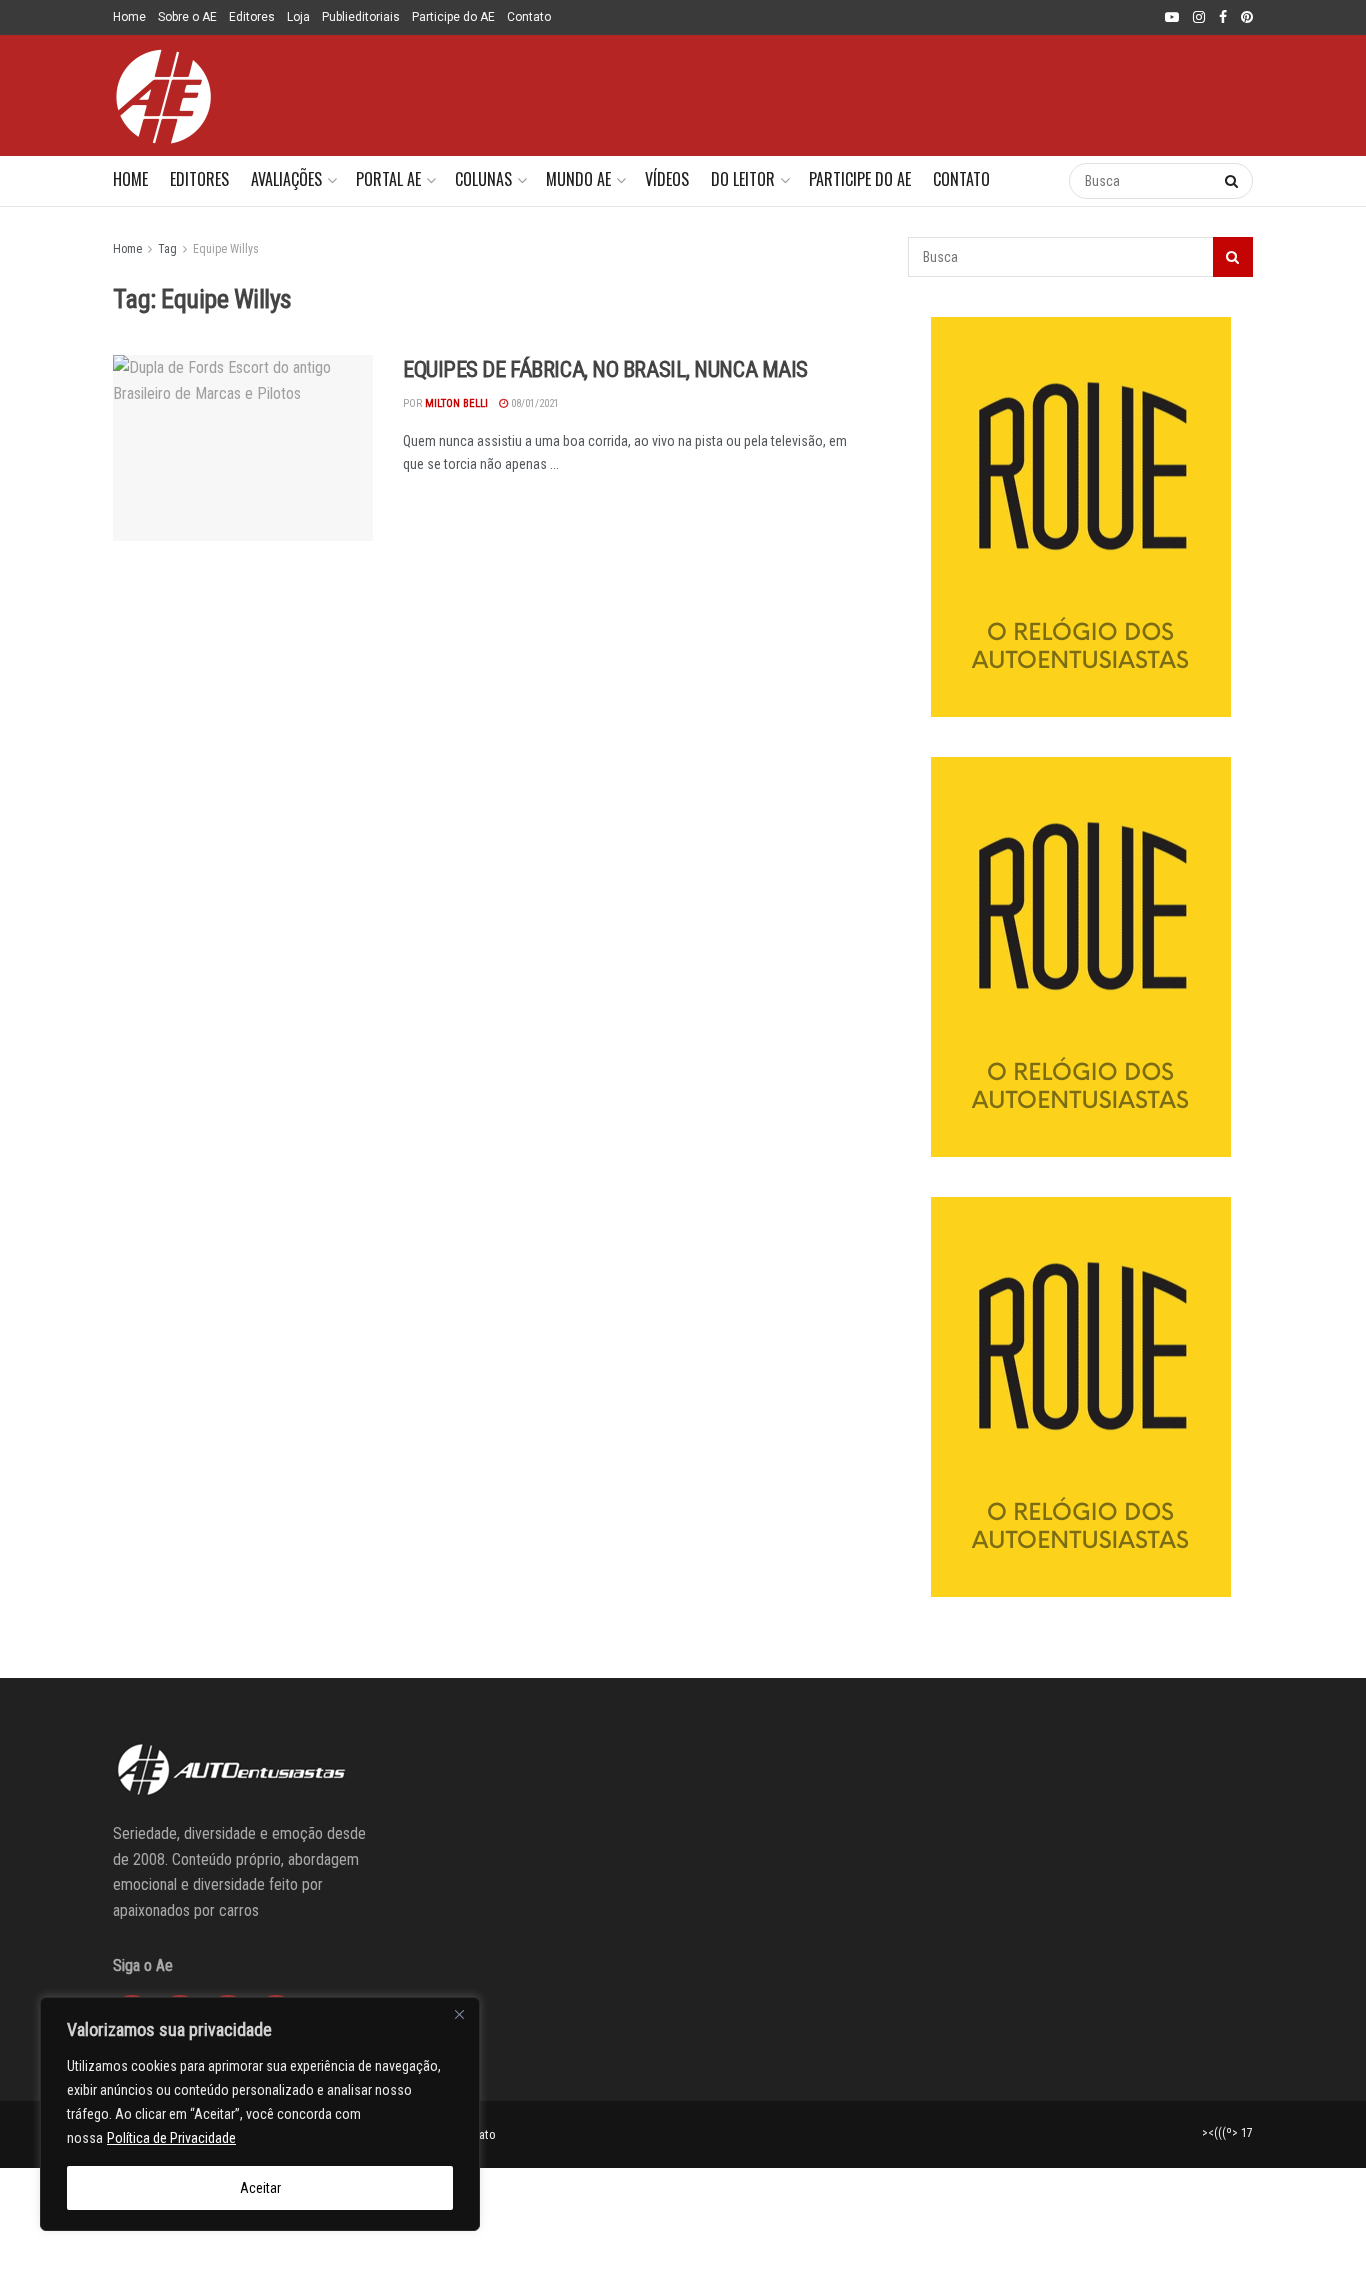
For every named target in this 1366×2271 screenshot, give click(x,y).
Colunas (483, 179)
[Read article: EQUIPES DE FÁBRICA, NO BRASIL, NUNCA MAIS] (243, 448)
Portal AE (388, 179)
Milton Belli (456, 403)
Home (129, 17)
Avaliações (286, 179)
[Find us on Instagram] (1199, 18)
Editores (252, 17)
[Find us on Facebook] (1223, 18)
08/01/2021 (533, 403)
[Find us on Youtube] (1172, 18)
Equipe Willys (226, 249)
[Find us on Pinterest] (1247, 18)
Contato (529, 17)
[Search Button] (1033, 181)
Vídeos (667, 179)
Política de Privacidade (171, 2138)
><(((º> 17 (1227, 2133)
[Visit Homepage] (163, 96)
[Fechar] (459, 2014)
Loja (298, 17)
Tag (167, 249)
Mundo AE (578, 179)
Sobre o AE (187, 17)
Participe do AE (453, 17)
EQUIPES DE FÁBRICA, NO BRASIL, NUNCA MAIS (605, 369)
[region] (260, 2114)
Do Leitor (743, 179)
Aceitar (260, 2188)
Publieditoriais (361, 17)
